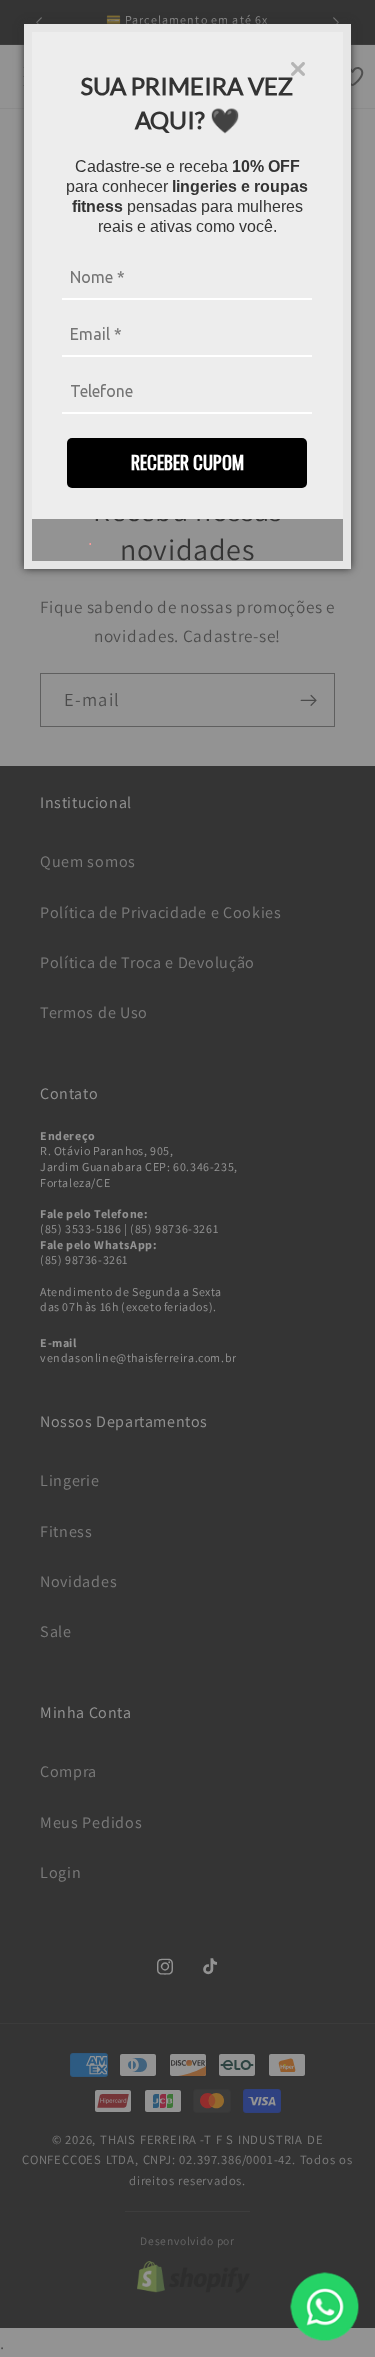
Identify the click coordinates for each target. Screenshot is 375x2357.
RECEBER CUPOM (187, 462)
